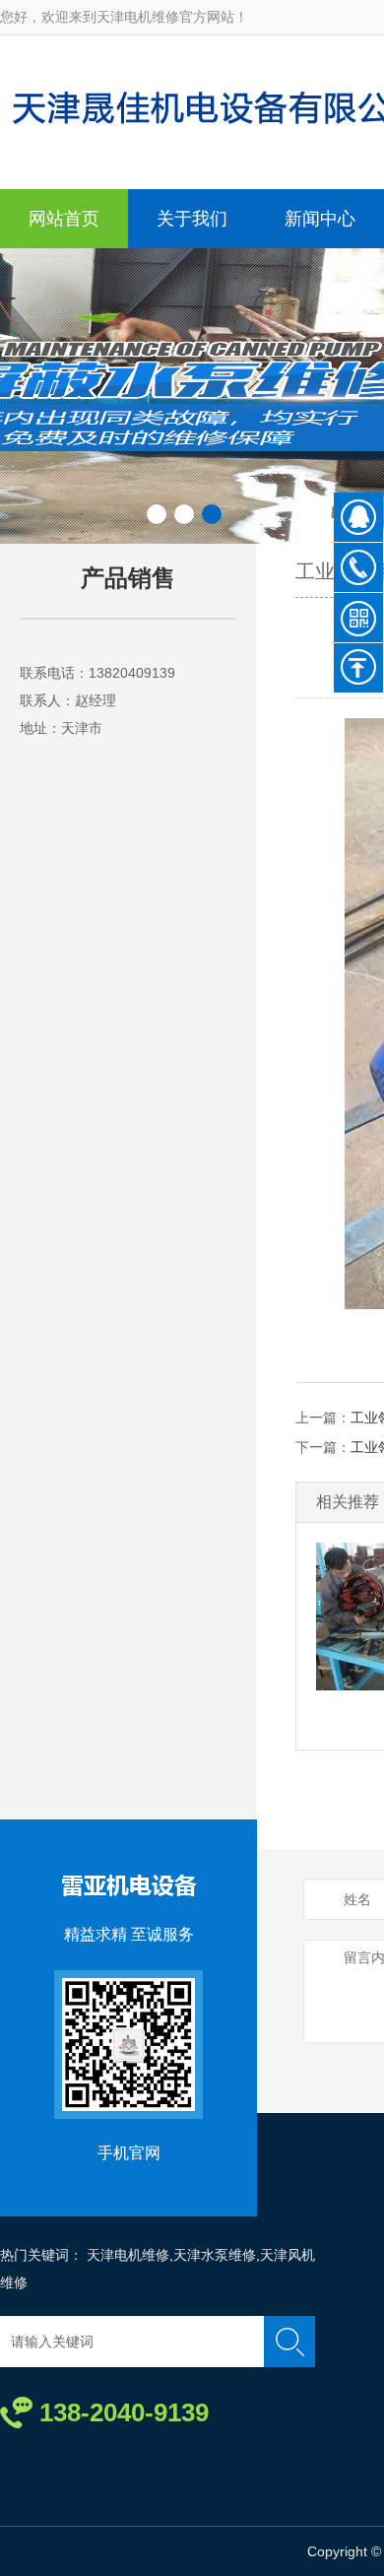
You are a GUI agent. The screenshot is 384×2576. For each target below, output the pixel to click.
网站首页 (64, 219)
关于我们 (192, 219)
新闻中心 (320, 219)
